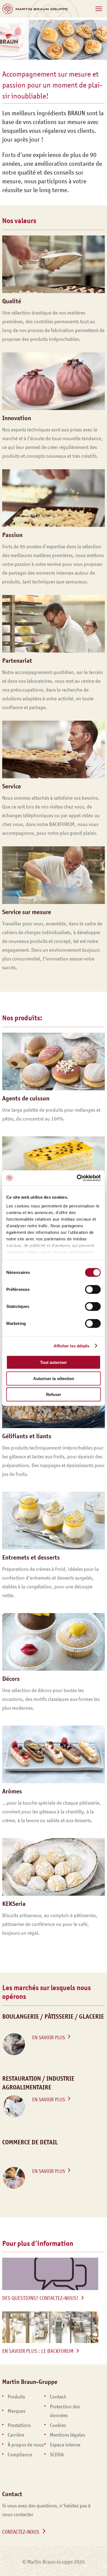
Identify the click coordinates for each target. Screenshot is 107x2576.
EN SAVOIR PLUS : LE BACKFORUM (38, 2351)
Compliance (20, 2455)
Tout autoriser (54, 1362)
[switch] (93, 1290)
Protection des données (65, 2411)
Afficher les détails (72, 1346)
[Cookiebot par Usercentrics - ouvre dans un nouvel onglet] (77, 1178)
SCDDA (57, 2455)
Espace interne (65, 2445)
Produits (16, 2397)
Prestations (19, 2425)
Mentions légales (67, 2435)
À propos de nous (26, 2445)
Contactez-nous (21, 2532)
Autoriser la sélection (54, 1378)
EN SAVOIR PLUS (49, 2038)
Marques (16, 2411)
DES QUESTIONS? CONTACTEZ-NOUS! (40, 2298)
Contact (58, 2397)
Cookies (58, 2425)
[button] (99, 9)
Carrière (16, 2435)
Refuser (54, 1394)
